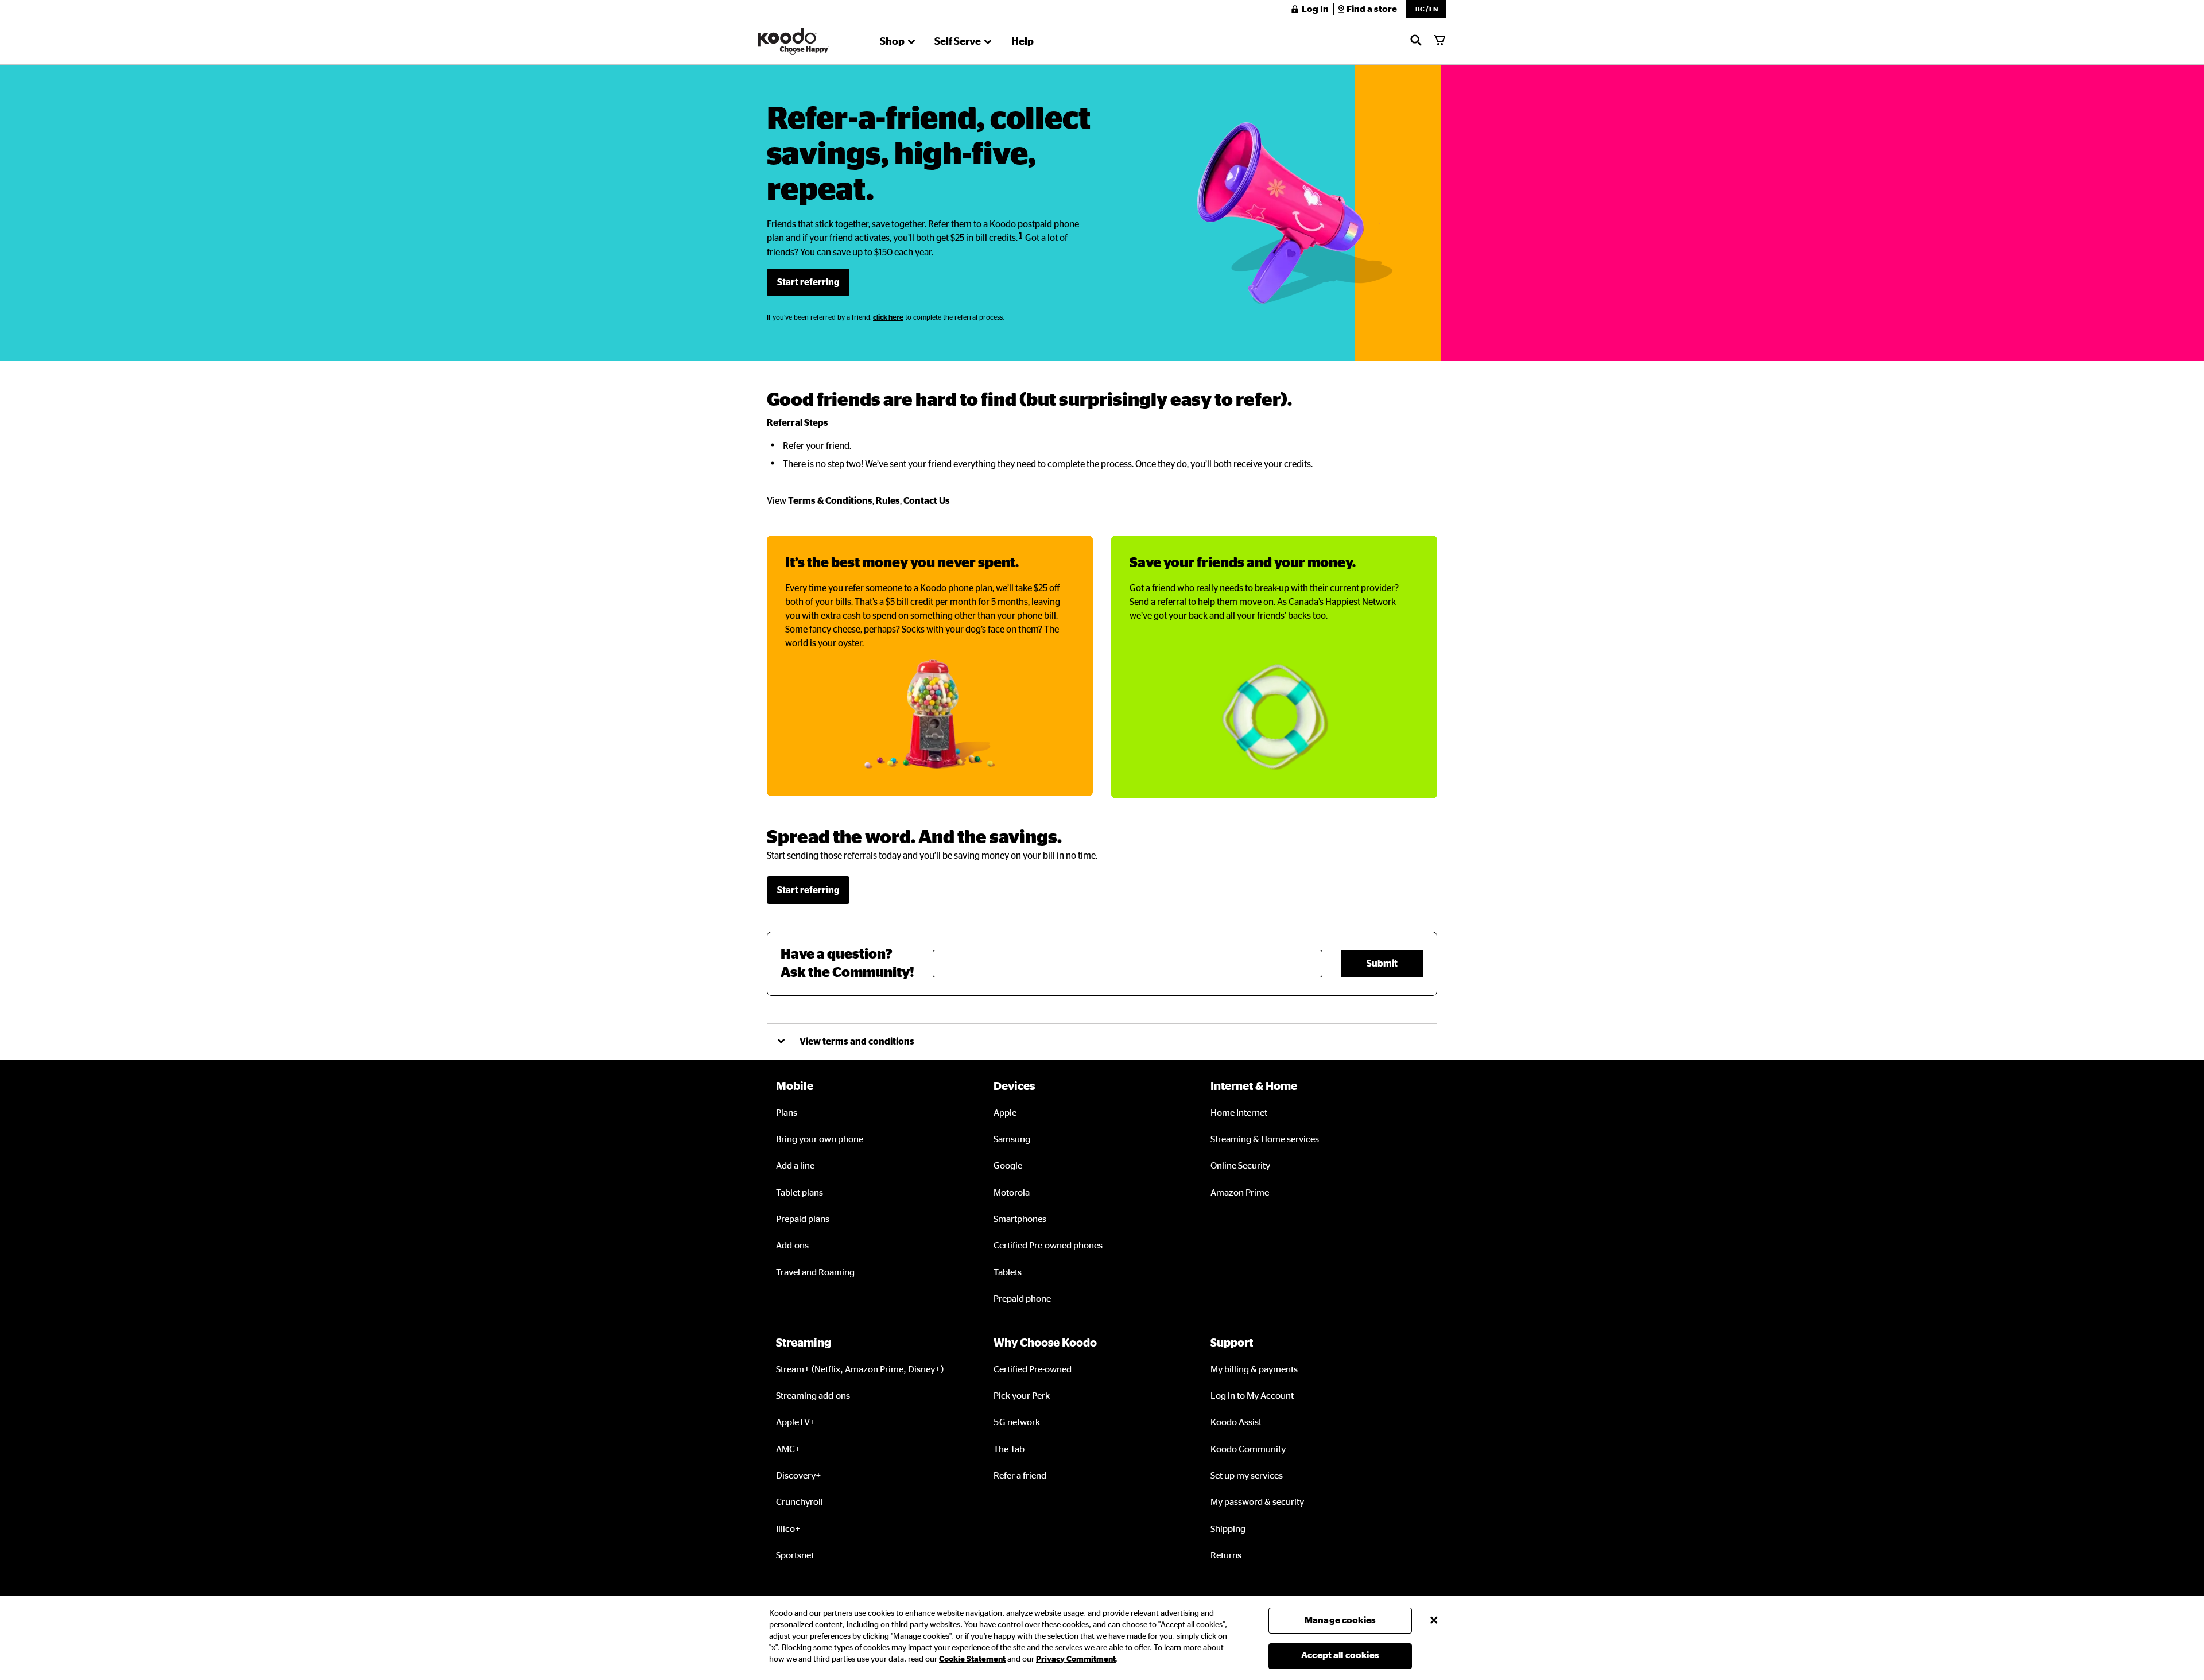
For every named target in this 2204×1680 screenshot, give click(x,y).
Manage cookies (1340, 1620)
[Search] (1416, 41)
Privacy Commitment (1076, 1659)
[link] (808, 282)
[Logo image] (793, 41)
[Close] (1434, 1620)
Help (1023, 42)
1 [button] (1020, 235)
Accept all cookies (1340, 1655)
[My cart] (1439, 41)
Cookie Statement (972, 1659)
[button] (1426, 9)
